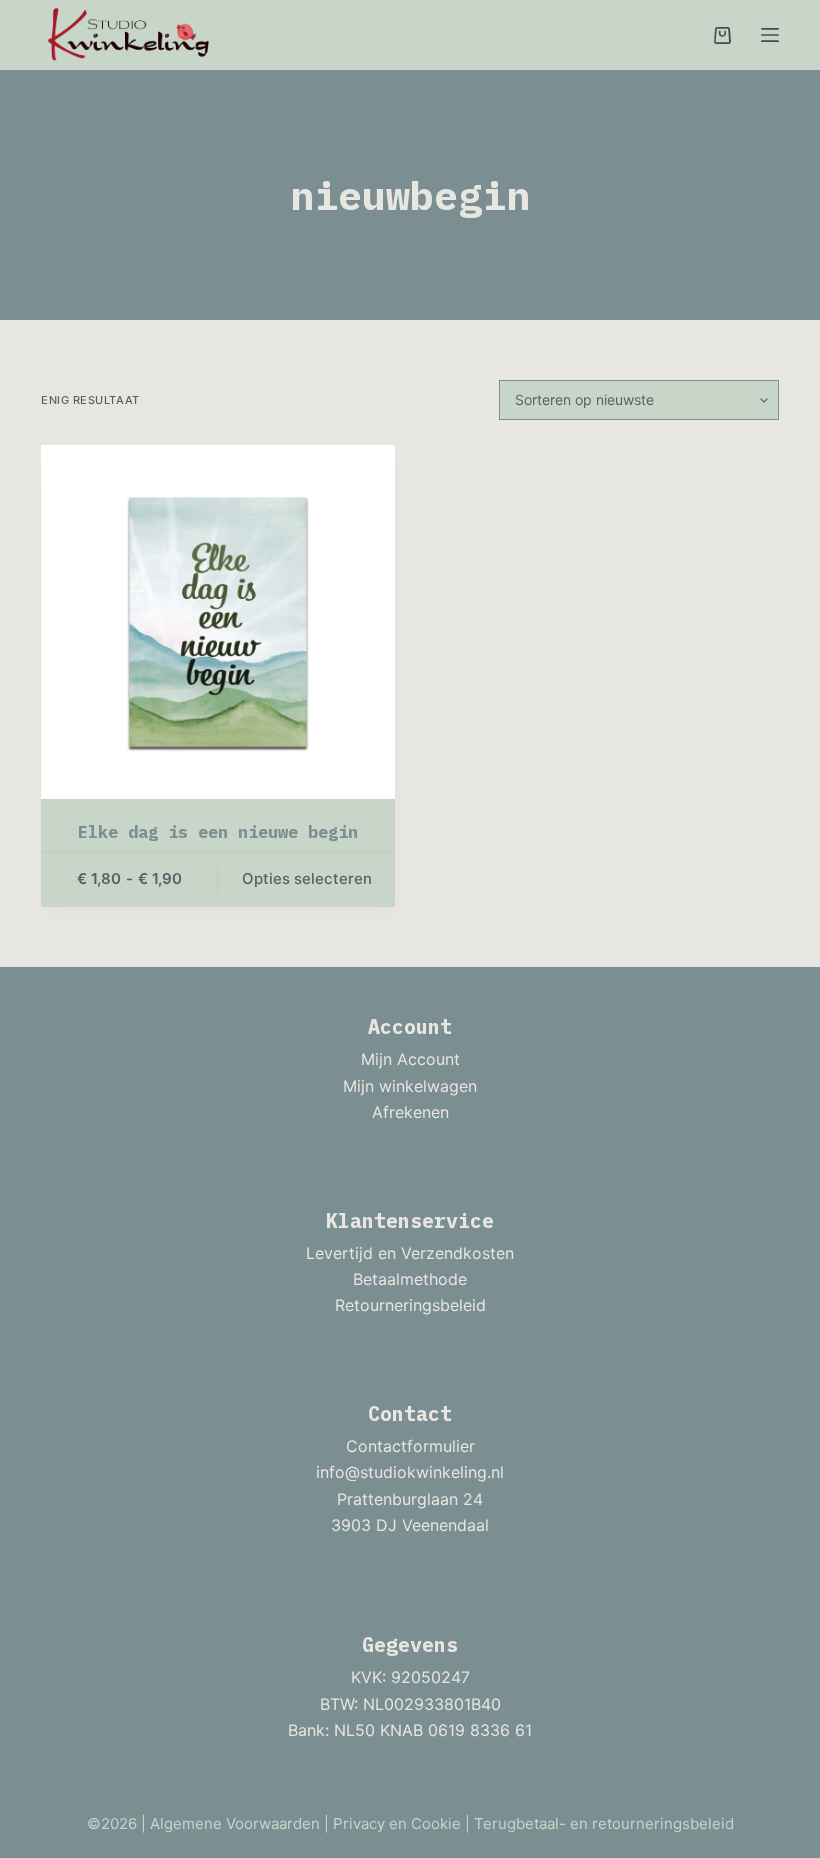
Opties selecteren (307, 878)
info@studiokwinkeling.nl (410, 1472)
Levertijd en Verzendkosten (410, 1253)
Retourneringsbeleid (410, 1305)
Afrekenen (410, 1112)
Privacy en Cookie (397, 1823)
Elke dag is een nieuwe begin (218, 832)
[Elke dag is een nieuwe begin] (218, 622)
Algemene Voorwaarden (235, 1823)
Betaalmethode (410, 1279)
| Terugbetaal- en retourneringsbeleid (599, 1823)
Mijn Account (410, 1059)
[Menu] (770, 35)
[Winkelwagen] (722, 35)
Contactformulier (410, 1446)
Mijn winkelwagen (410, 1086)
